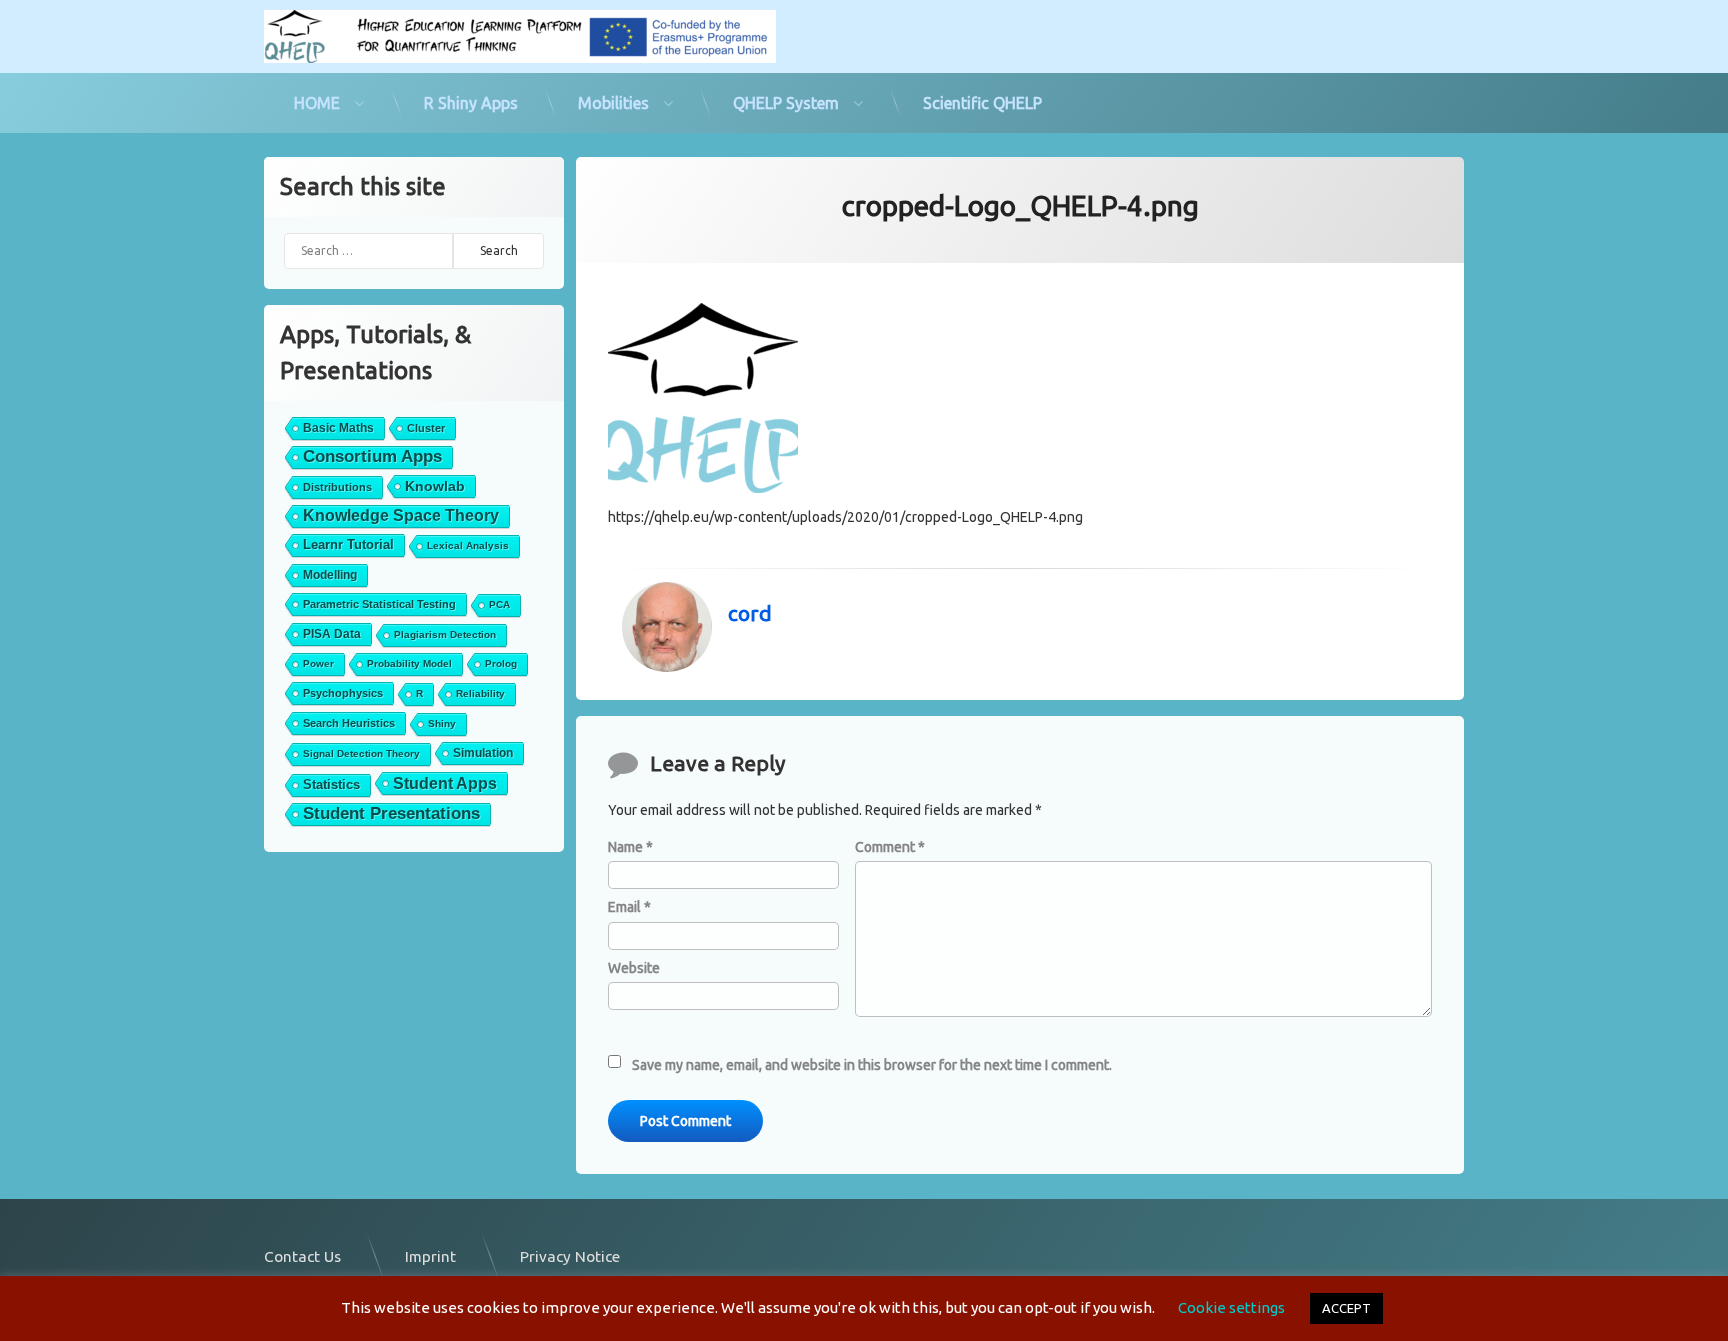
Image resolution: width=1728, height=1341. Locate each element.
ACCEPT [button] (1346, 1308)
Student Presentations (391, 813)
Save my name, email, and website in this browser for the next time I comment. (872, 1065)
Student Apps (445, 783)
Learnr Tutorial (348, 544)
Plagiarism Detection (445, 634)
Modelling (330, 575)
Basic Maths (338, 428)
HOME (317, 103)
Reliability (480, 693)
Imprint (430, 1256)
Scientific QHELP (982, 103)
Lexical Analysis (468, 545)
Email (629, 907)
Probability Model (409, 663)
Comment (890, 847)
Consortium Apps (372, 456)
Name (630, 847)
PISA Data (332, 634)
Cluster (426, 428)
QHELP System (786, 103)
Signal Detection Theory (361, 753)
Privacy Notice (570, 1256)
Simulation (483, 753)
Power (318, 663)
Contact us (302, 1256)
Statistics (331, 784)
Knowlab (435, 486)
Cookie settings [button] (1231, 1307)
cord (750, 613)
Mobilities (613, 103)
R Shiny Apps (471, 103)
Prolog (501, 663)
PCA (499, 604)
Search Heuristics (349, 723)
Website (634, 968)
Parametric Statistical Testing (379, 604)
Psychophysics (343, 693)
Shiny (442, 723)
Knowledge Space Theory (401, 515)
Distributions (337, 487)
